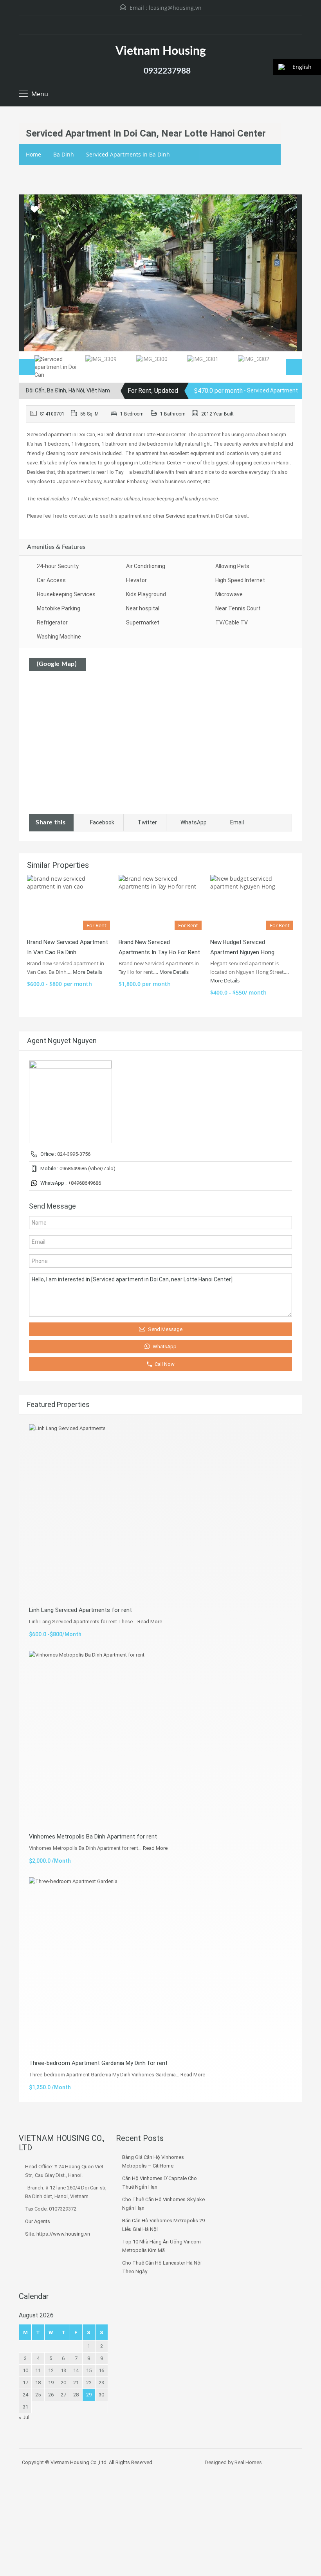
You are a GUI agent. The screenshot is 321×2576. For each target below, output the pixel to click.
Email (237, 822)
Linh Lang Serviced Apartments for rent (80, 1610)
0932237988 (167, 71)
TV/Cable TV (232, 622)
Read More (150, 1622)
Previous (33, 273)
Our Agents (38, 2221)
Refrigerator (52, 622)
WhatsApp (194, 822)
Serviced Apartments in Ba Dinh (128, 154)
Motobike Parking (59, 608)
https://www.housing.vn (63, 2234)
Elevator (136, 580)
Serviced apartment (49, 434)
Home (33, 154)
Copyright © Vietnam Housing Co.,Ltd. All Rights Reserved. (88, 2462)
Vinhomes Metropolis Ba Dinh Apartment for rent (93, 1837)
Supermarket (143, 622)
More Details (88, 972)
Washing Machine (59, 637)
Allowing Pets (232, 566)
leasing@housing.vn (175, 8)
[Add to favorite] (34, 212)
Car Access (51, 580)
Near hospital (143, 608)
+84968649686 (84, 1183)
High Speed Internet (240, 580)
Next (288, 273)
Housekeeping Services (66, 594)
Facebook (102, 822)
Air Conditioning (146, 566)
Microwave (229, 594)
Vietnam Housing (161, 51)
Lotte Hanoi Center (160, 463)
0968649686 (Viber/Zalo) (87, 1168)
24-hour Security (58, 566)
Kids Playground (146, 594)
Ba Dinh (64, 154)
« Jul (24, 2417)
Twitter (147, 822)
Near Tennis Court (238, 608)
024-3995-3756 (74, 1154)
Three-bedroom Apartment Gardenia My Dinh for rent (98, 2063)
